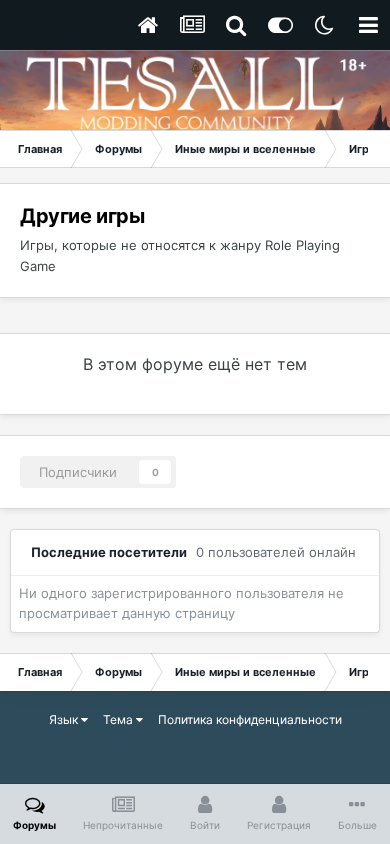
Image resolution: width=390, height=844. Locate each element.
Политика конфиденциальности (250, 719)
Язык (65, 719)
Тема (119, 719)
